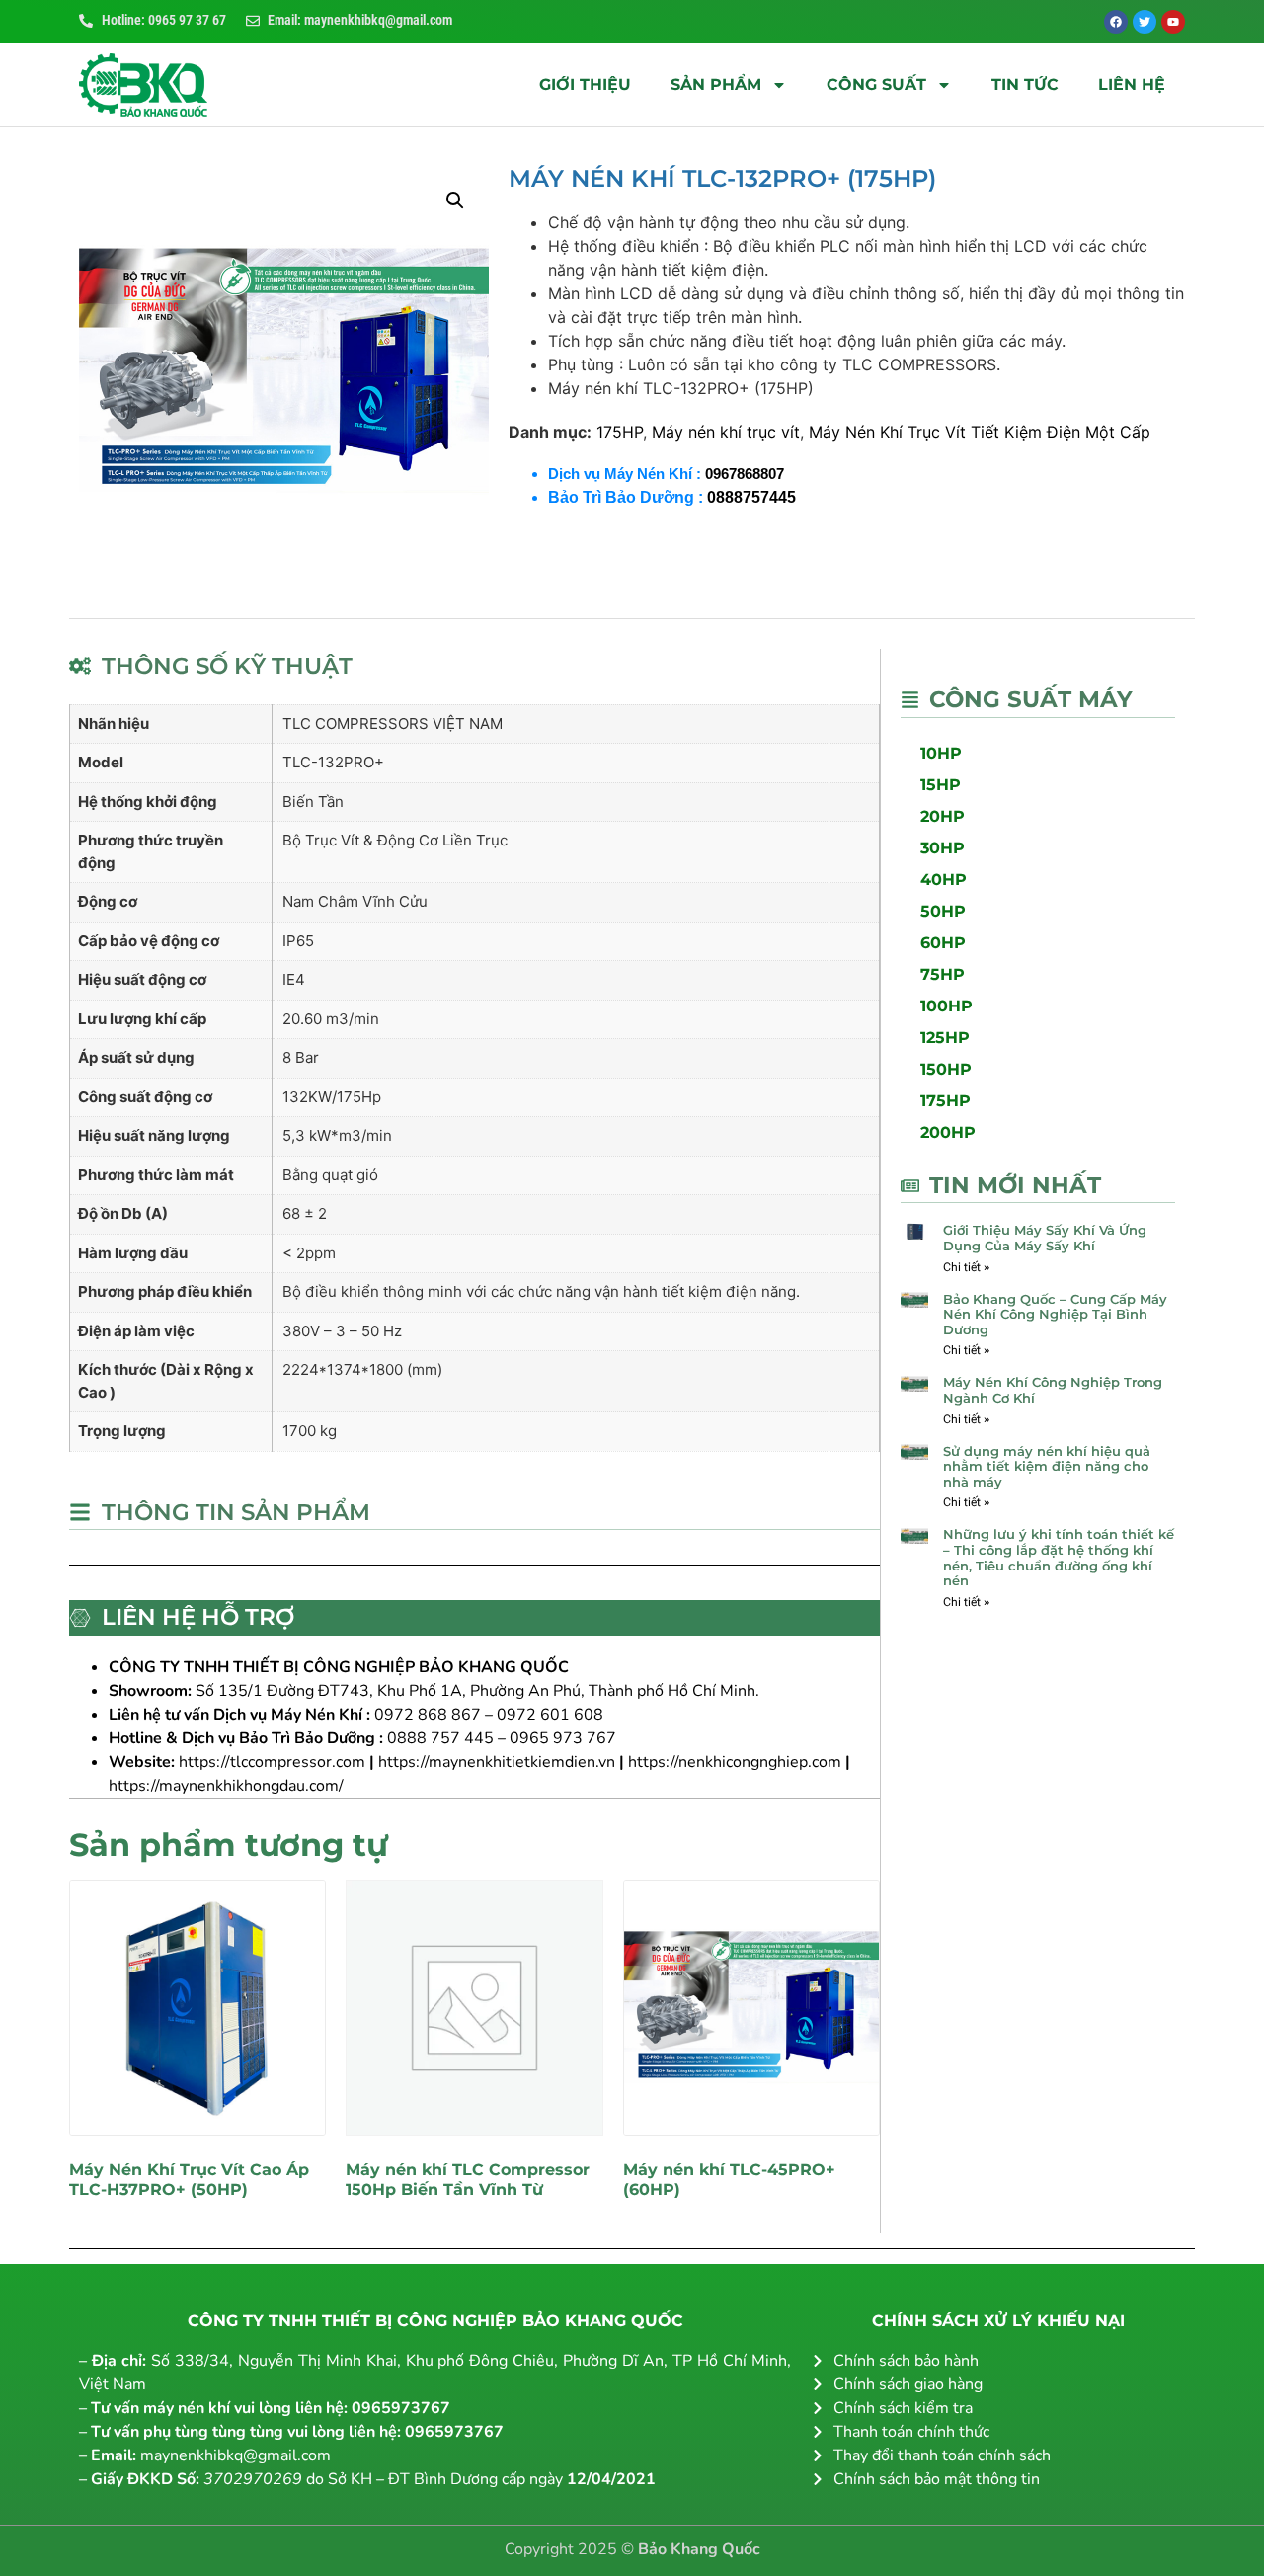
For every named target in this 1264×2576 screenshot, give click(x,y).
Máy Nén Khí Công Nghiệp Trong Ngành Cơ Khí (1053, 1390)
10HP (941, 753)
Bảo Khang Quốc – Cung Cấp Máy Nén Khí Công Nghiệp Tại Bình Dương (1055, 1314)
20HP (943, 816)
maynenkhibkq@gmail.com (236, 2455)
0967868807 (745, 474)
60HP (943, 943)
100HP (947, 1006)
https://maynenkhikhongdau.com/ (226, 1786)
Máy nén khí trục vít (726, 432)
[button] (455, 201)
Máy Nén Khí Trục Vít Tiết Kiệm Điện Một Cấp (980, 432)
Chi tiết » (966, 1267)
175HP (620, 432)
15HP (941, 785)
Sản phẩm (716, 84)
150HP (946, 1069)
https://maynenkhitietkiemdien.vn (497, 1762)
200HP (948, 1132)
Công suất (876, 84)
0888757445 (751, 497)
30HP (943, 848)
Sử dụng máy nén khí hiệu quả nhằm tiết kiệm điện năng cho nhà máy (1047, 1466)
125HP (945, 1038)
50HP (943, 911)
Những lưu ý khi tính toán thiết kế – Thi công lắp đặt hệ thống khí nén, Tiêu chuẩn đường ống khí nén (1059, 1557)
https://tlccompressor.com (272, 1762)
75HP (943, 974)
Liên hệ (1132, 84)
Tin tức (1025, 84)
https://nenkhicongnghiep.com (735, 1762)
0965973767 (401, 2408)
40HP (944, 880)
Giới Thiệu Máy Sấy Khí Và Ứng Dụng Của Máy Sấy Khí (1045, 1238)
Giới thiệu (585, 84)
